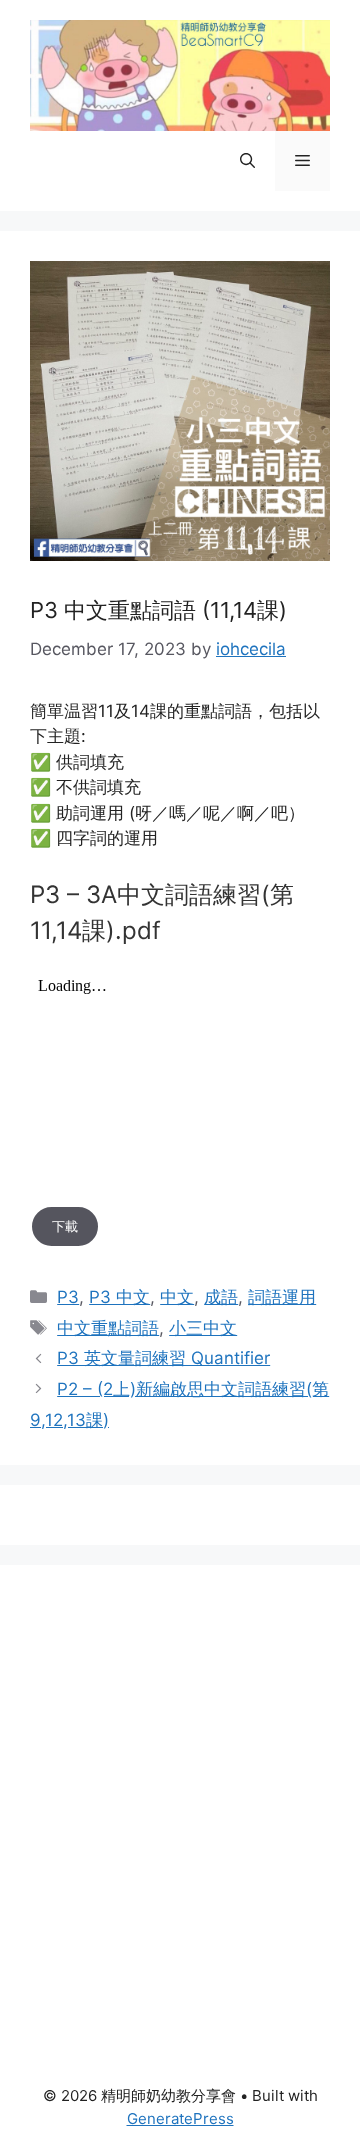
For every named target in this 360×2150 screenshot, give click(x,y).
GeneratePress (180, 2118)
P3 (68, 1297)
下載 (65, 1226)
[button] (247, 161)
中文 (177, 1297)
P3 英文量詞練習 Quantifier (163, 1358)
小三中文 (203, 1328)
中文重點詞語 (108, 1328)
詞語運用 (282, 1297)
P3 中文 (119, 1297)
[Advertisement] (180, 1775)
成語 (221, 1297)
